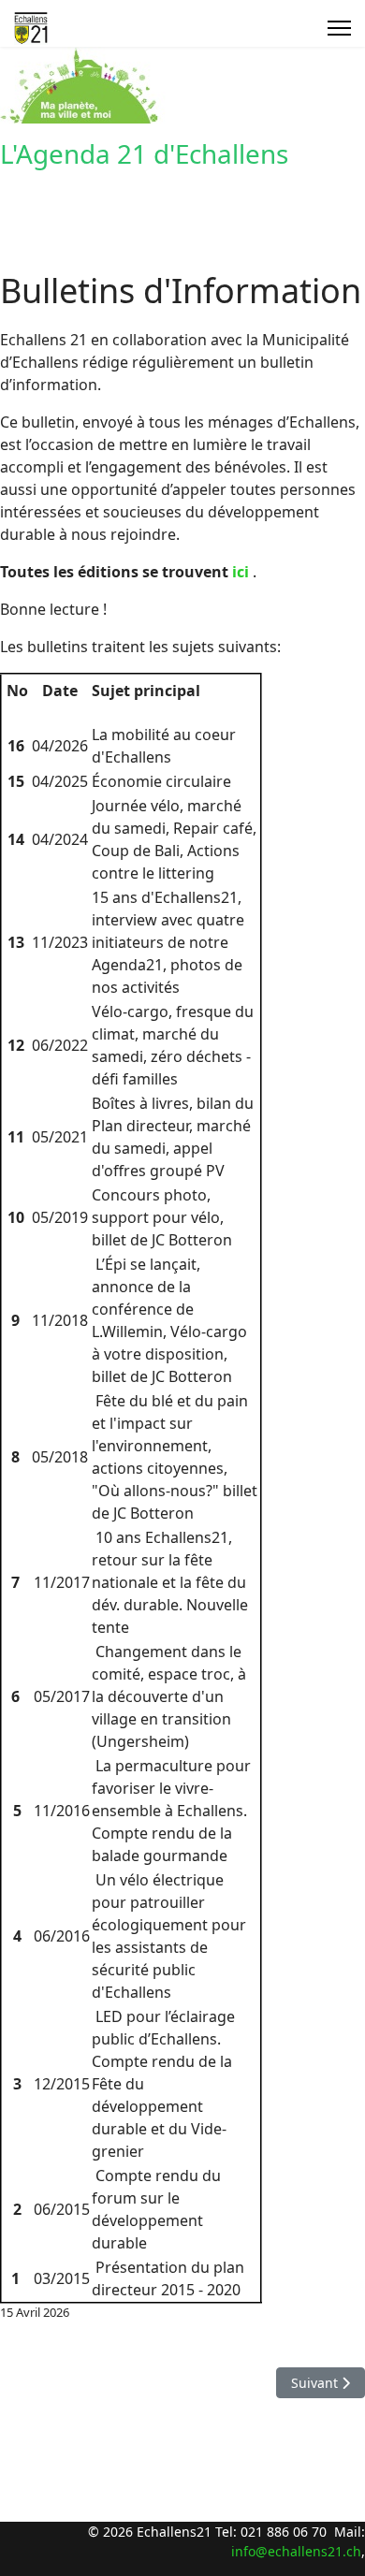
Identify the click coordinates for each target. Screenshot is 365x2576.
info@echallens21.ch (296, 2551)
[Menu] (339, 28)
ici (241, 572)
